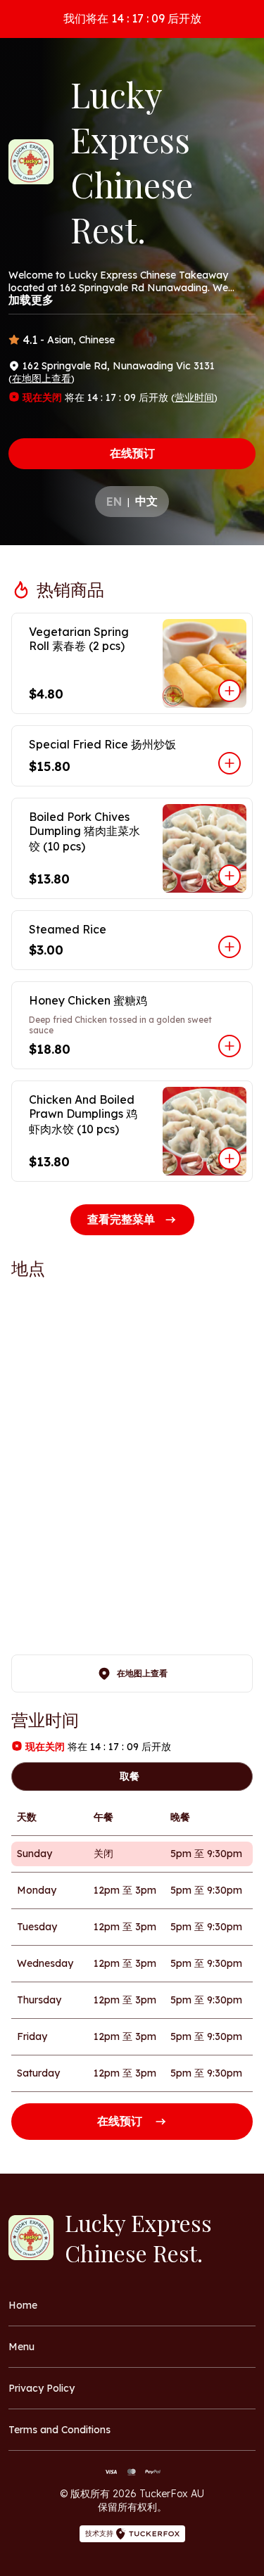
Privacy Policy (42, 2388)
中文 (146, 501)
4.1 (30, 340)
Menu (21, 2347)
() (42, 378)
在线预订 (132, 453)
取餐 (130, 1776)
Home (23, 2305)
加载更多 (31, 300)
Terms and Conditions (59, 2430)
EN (114, 502)
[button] (132, 663)
